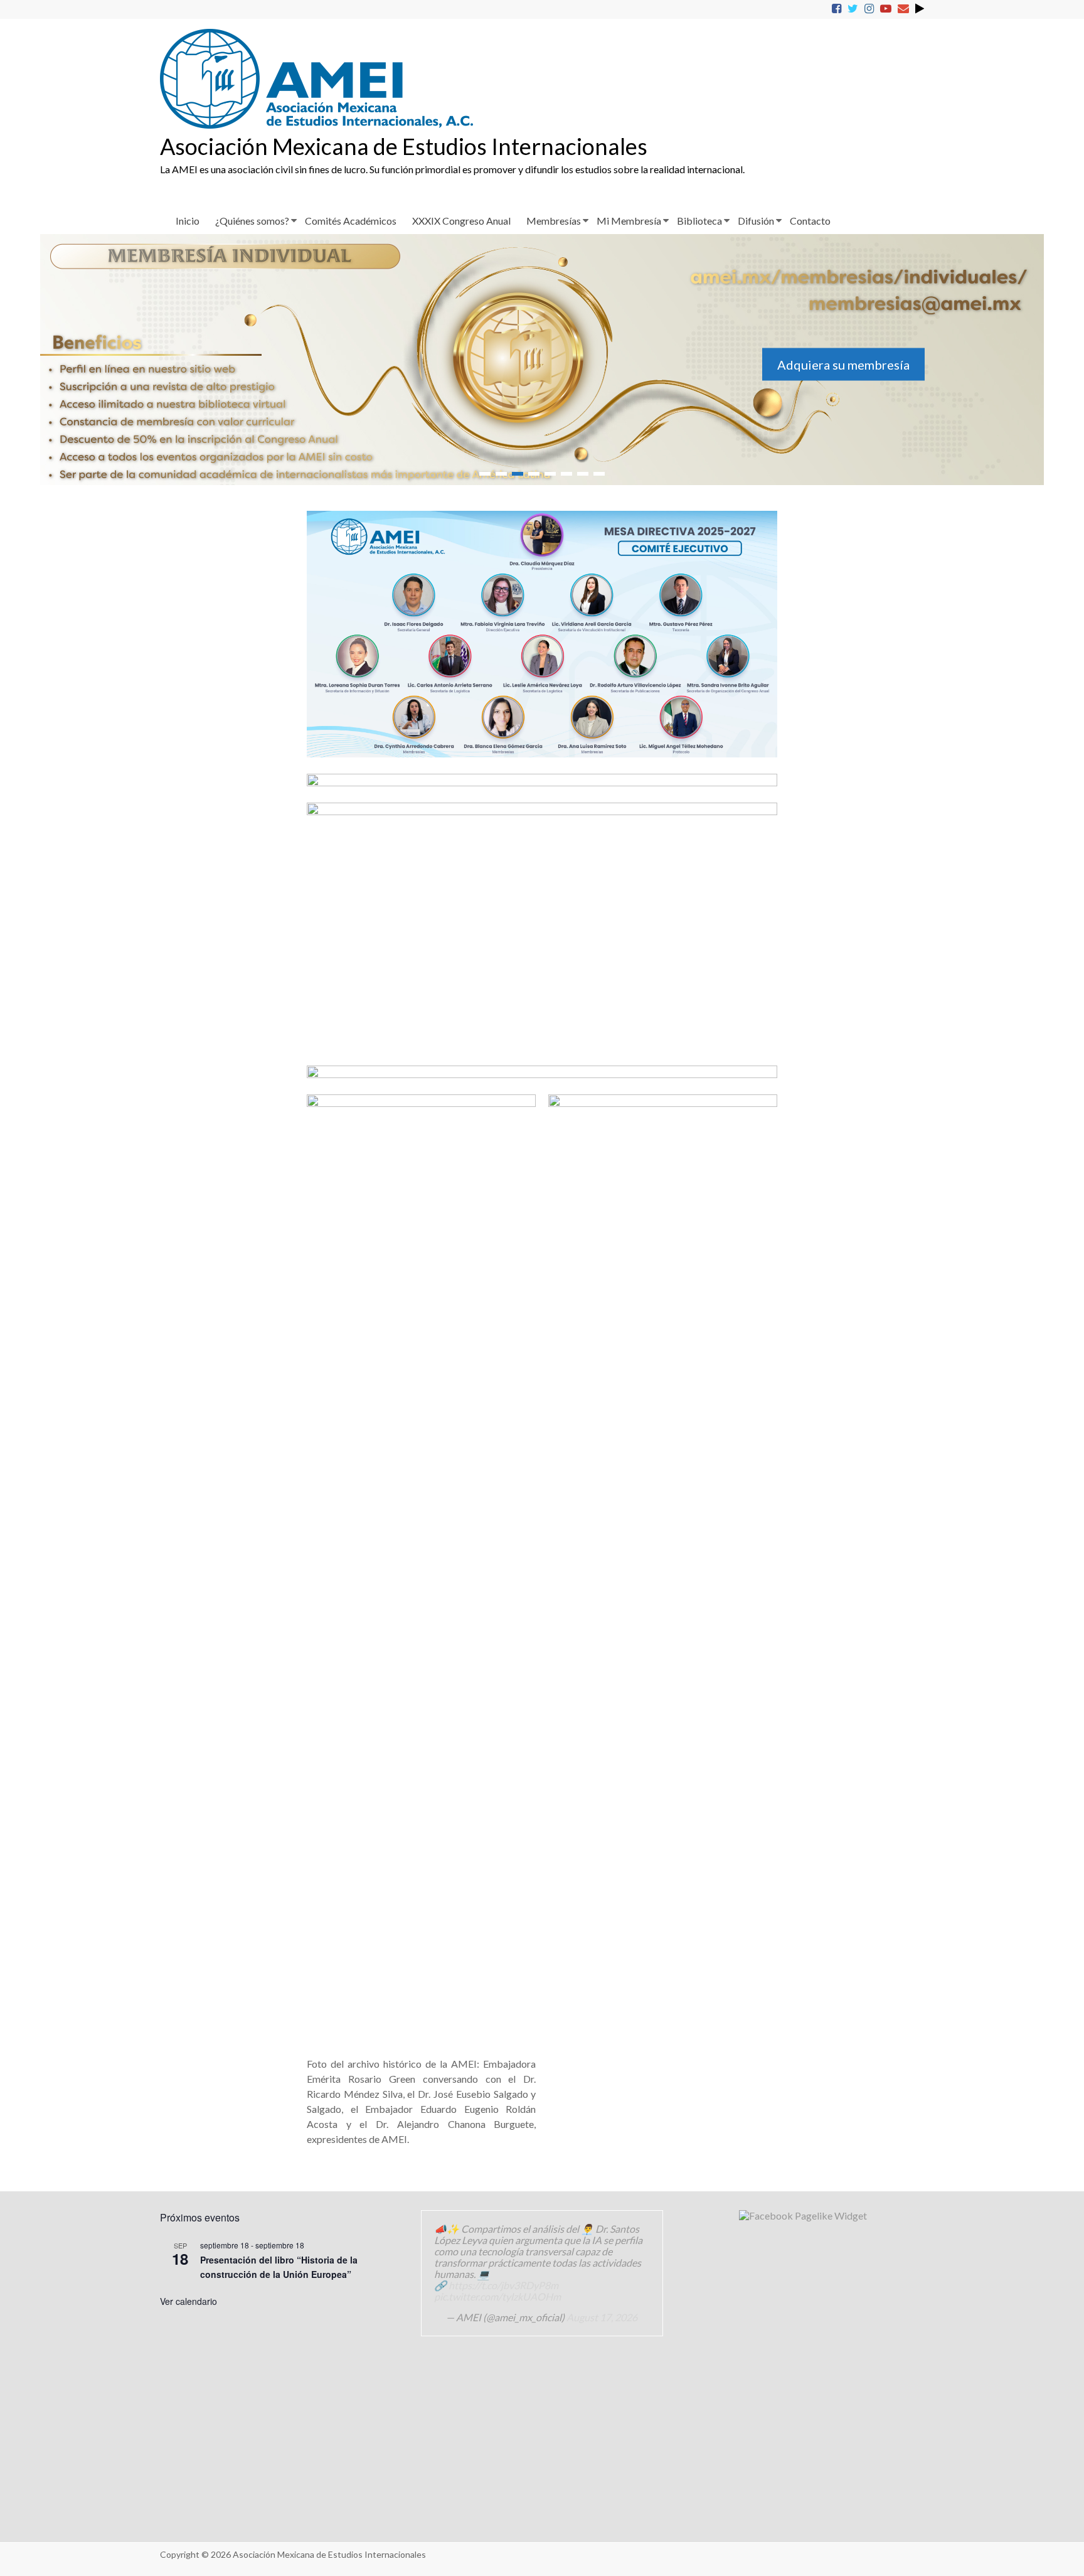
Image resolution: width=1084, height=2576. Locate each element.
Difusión (756, 221)
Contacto (810, 221)
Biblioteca (699, 221)
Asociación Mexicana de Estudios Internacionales (404, 146)
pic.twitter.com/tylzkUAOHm (497, 2296)
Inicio (188, 221)
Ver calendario (189, 2301)
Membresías (554, 221)
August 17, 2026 (602, 2317)
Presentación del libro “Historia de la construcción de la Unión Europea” (279, 2267)
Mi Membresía (629, 221)
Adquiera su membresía (329, 365)
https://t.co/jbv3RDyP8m (503, 2285)
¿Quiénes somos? (252, 221)
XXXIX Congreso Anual (461, 221)
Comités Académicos (351, 221)
